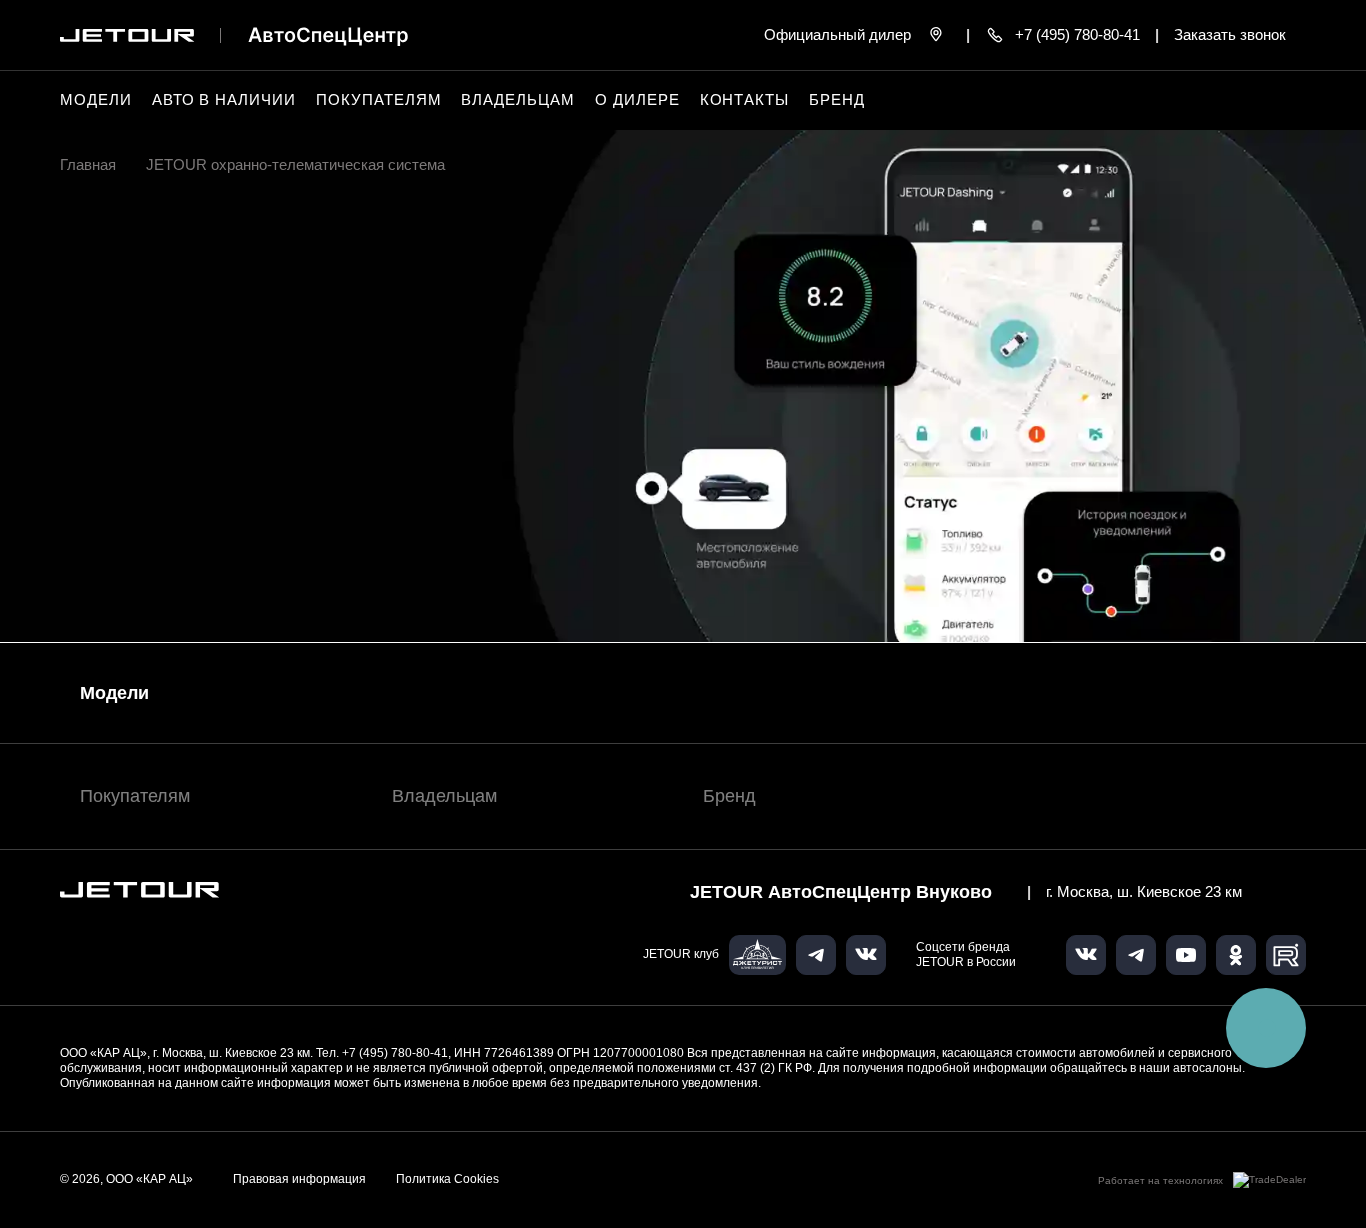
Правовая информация (299, 1179)
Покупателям (135, 796)
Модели (114, 693)
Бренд (729, 796)
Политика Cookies (447, 1179)
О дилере (637, 99)
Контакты (745, 99)
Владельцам (444, 796)
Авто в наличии (224, 99)
